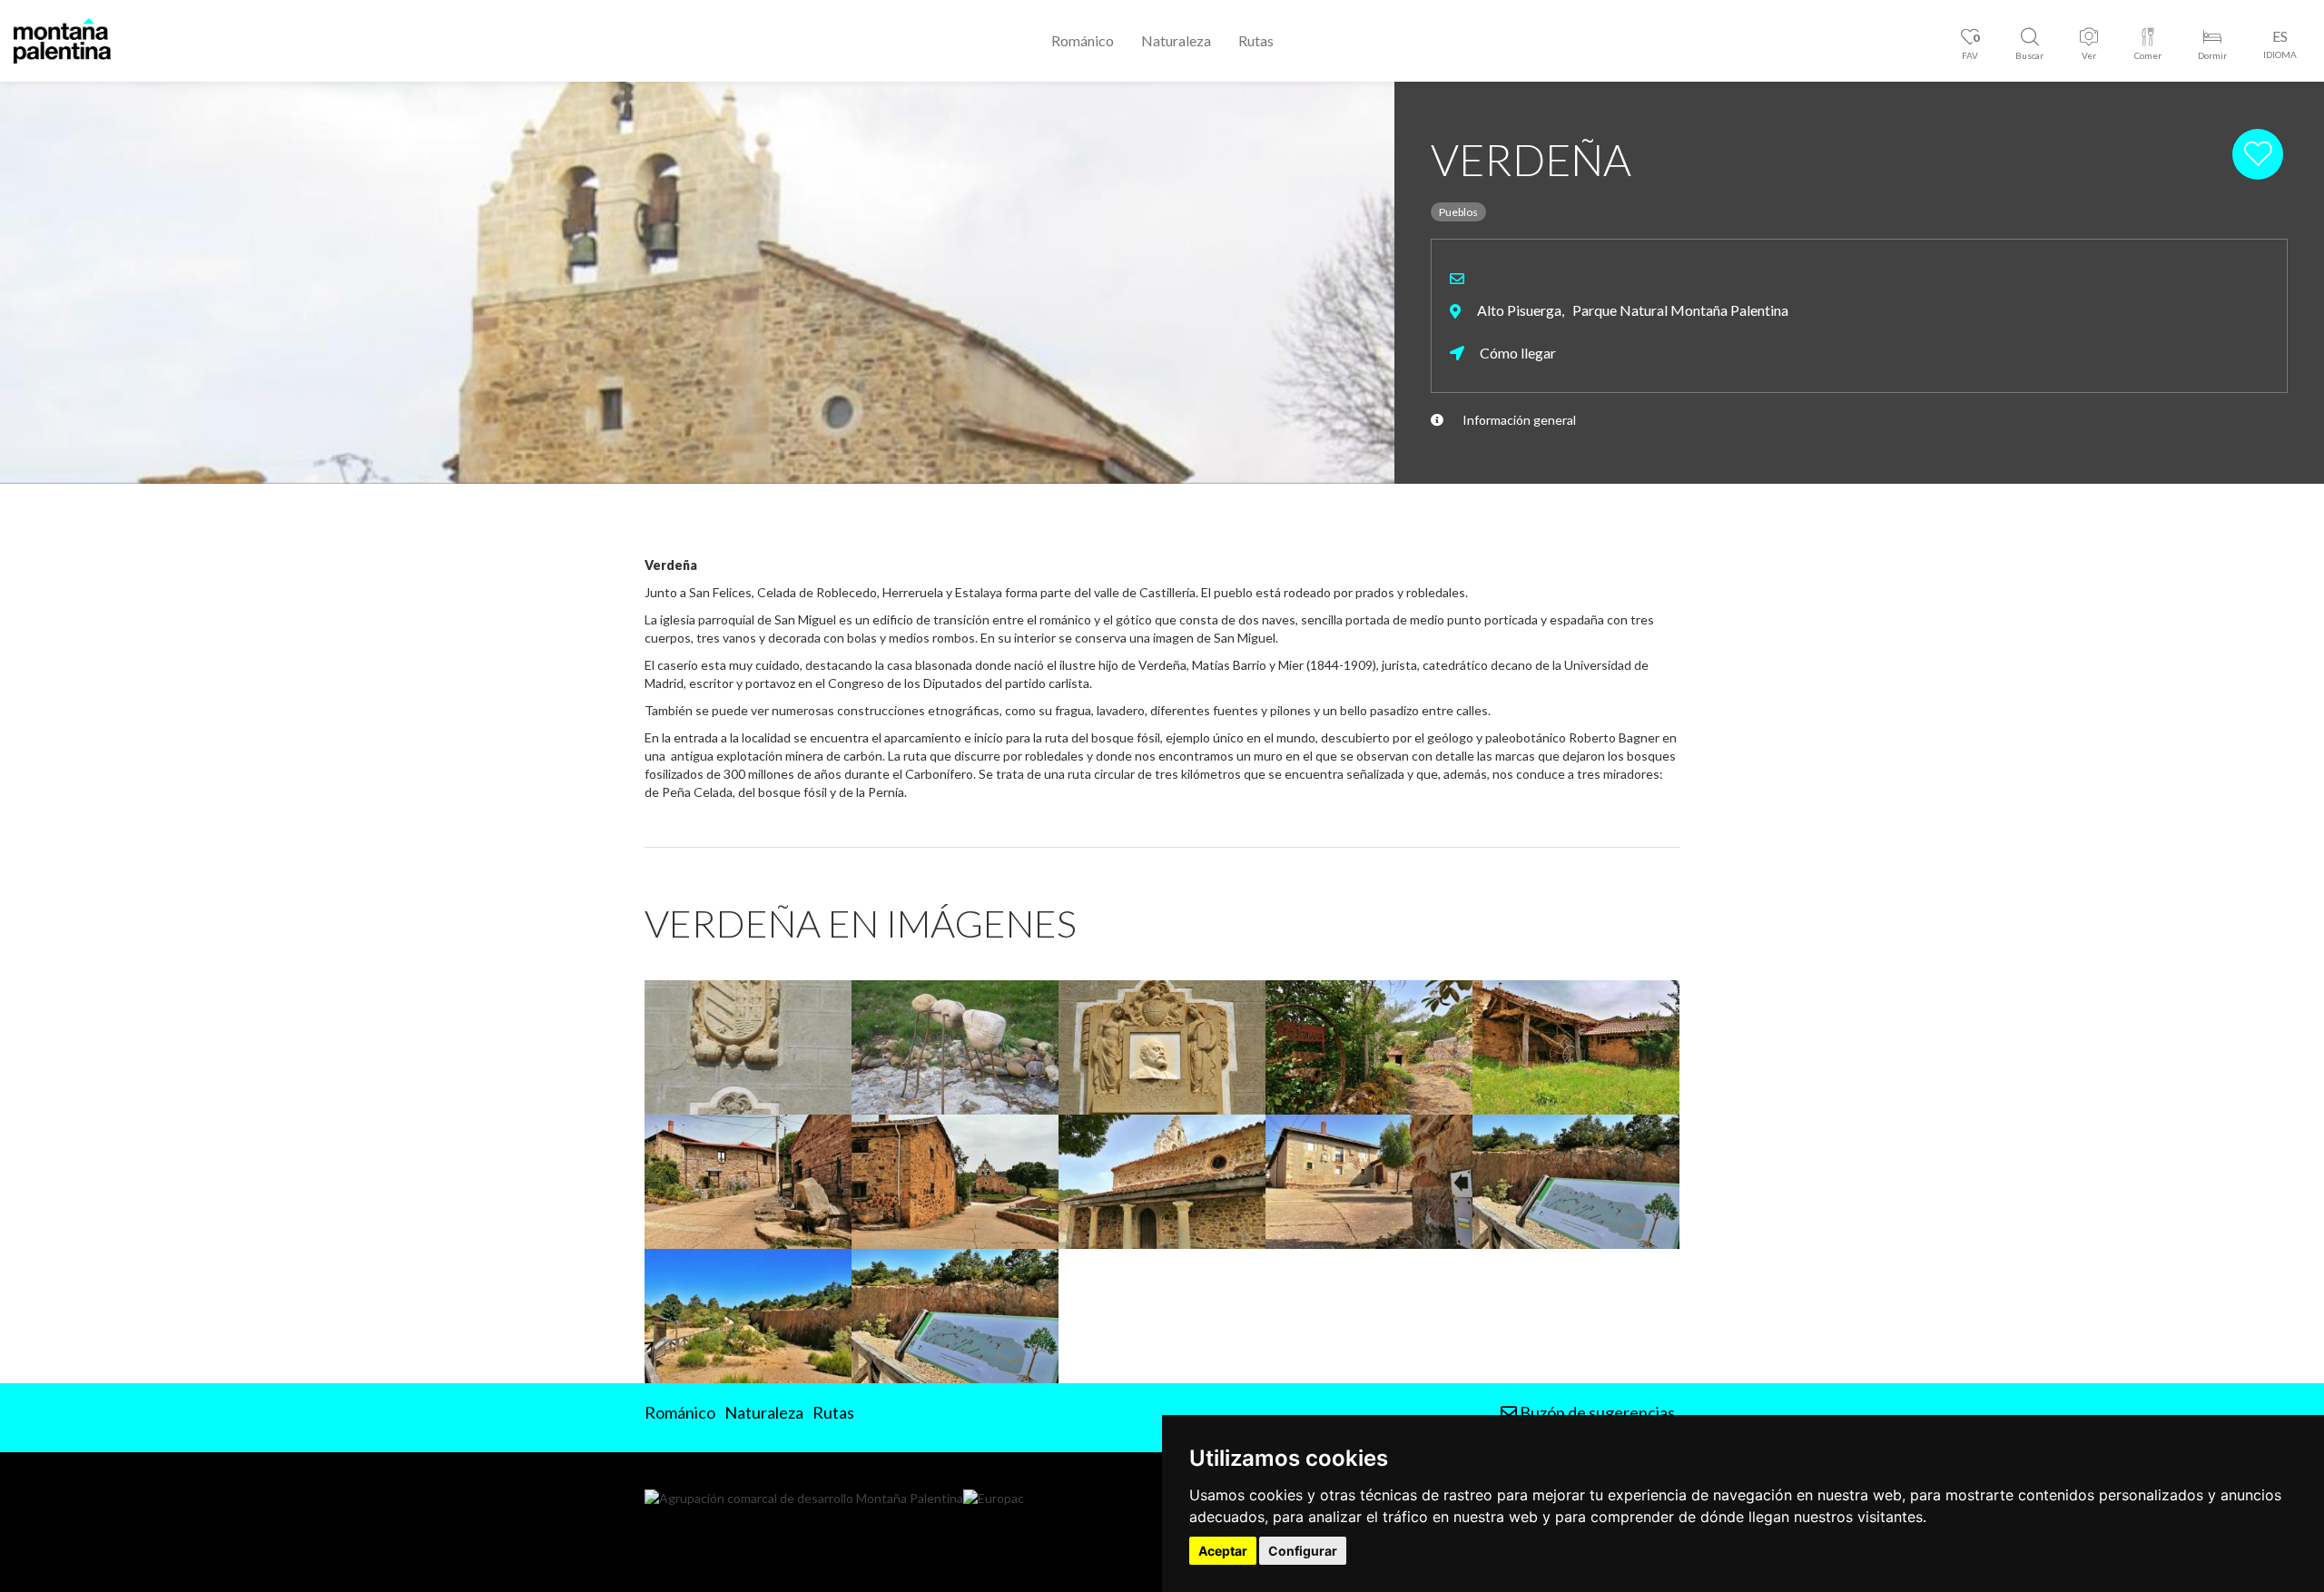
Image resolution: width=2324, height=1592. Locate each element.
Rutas (1256, 40)
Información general (1519, 420)
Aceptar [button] (1223, 1551)
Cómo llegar (1517, 353)
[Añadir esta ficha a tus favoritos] (2260, 153)
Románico (1083, 40)
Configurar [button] (1303, 1551)
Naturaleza (1176, 40)
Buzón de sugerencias (1596, 1412)
